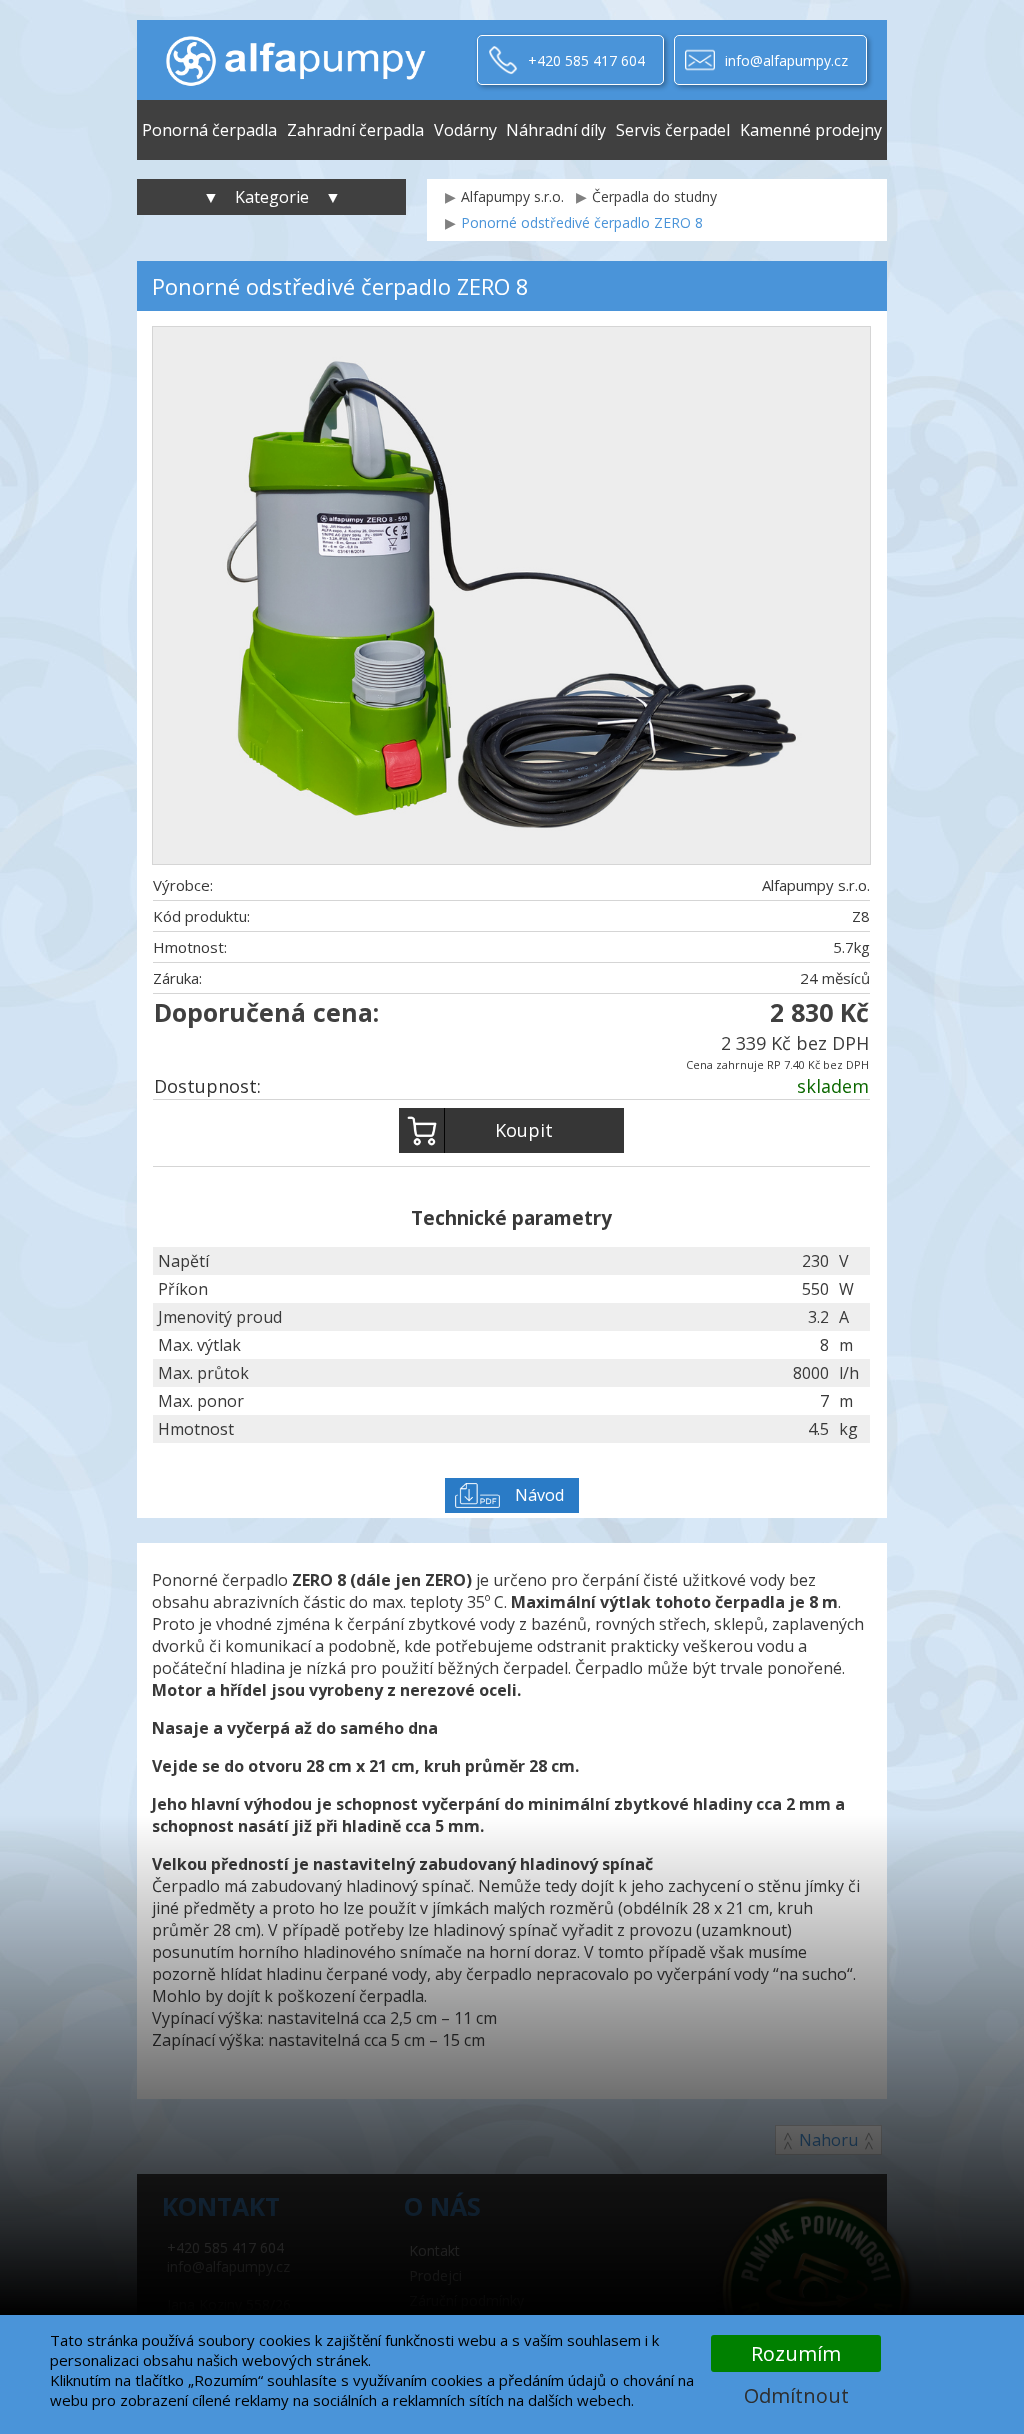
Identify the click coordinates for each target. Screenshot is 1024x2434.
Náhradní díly (556, 130)
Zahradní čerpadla (355, 130)
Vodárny (465, 130)
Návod (539, 1495)
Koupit (524, 1130)
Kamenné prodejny (811, 130)
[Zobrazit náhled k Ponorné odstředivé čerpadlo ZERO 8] (511, 598)
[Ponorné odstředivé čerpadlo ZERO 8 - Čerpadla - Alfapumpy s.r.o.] (295, 60)
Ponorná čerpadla (209, 130)
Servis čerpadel (673, 130)
